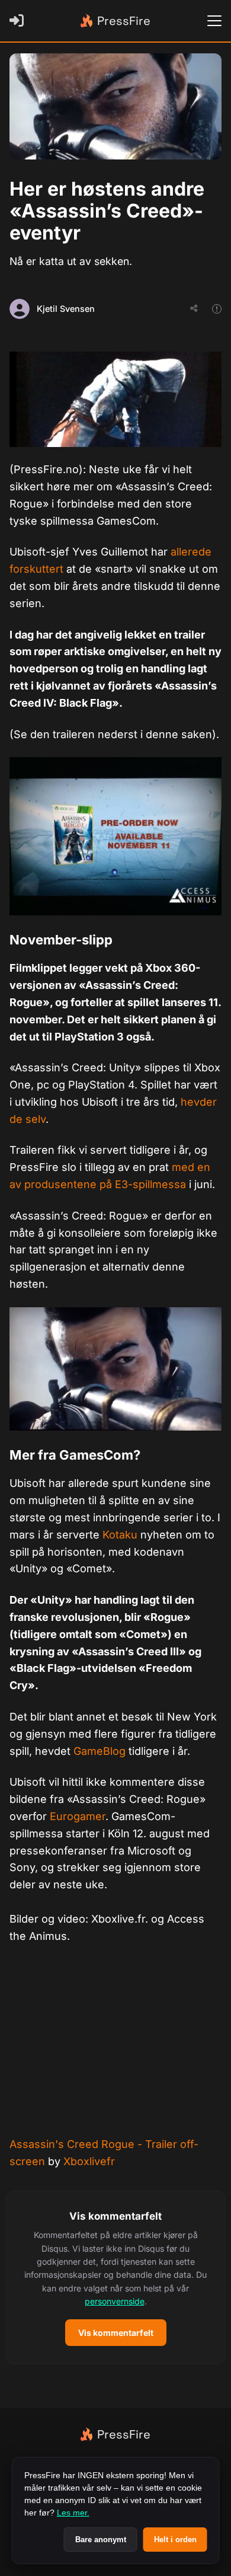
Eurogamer (78, 1816)
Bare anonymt (101, 2540)
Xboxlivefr (89, 2161)
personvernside (115, 2301)
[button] (115, 2277)
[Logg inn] (19, 21)
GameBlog (100, 1751)
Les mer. (73, 2513)
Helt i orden (175, 2540)
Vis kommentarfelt (116, 2333)
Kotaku (120, 1535)
